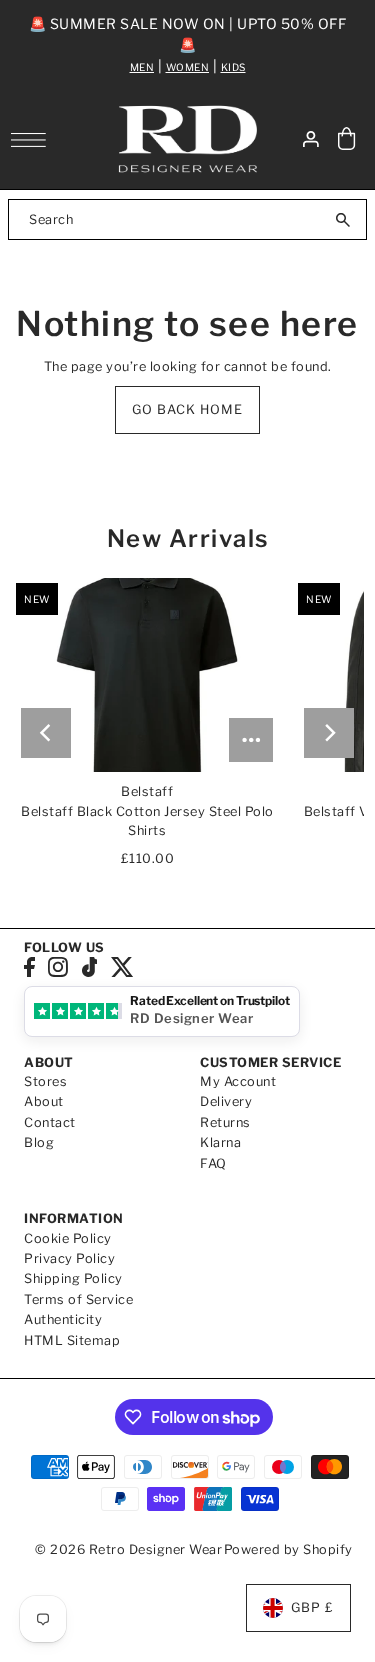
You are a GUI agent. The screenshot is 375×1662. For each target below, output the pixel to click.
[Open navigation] (33, 140)
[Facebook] (29, 967)
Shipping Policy (73, 1278)
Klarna (220, 1142)
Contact (50, 1122)
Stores (45, 1081)
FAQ (213, 1163)
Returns (225, 1122)
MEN (142, 67)
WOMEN (188, 67)
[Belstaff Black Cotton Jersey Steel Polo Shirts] (147, 675)
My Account (238, 1081)
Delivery (226, 1101)
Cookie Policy (68, 1238)
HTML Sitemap (72, 1340)
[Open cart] (347, 139)
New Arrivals (188, 538)
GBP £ (312, 1607)
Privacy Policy (69, 1258)
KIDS (233, 67)
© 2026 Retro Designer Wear (128, 1549)
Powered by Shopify (288, 1549)
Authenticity (63, 1319)
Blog (39, 1142)
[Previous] (46, 733)
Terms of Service (78, 1299)
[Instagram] (58, 967)
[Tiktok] (90, 967)
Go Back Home (187, 409)
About (44, 1101)
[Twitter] (122, 967)
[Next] (329, 733)
